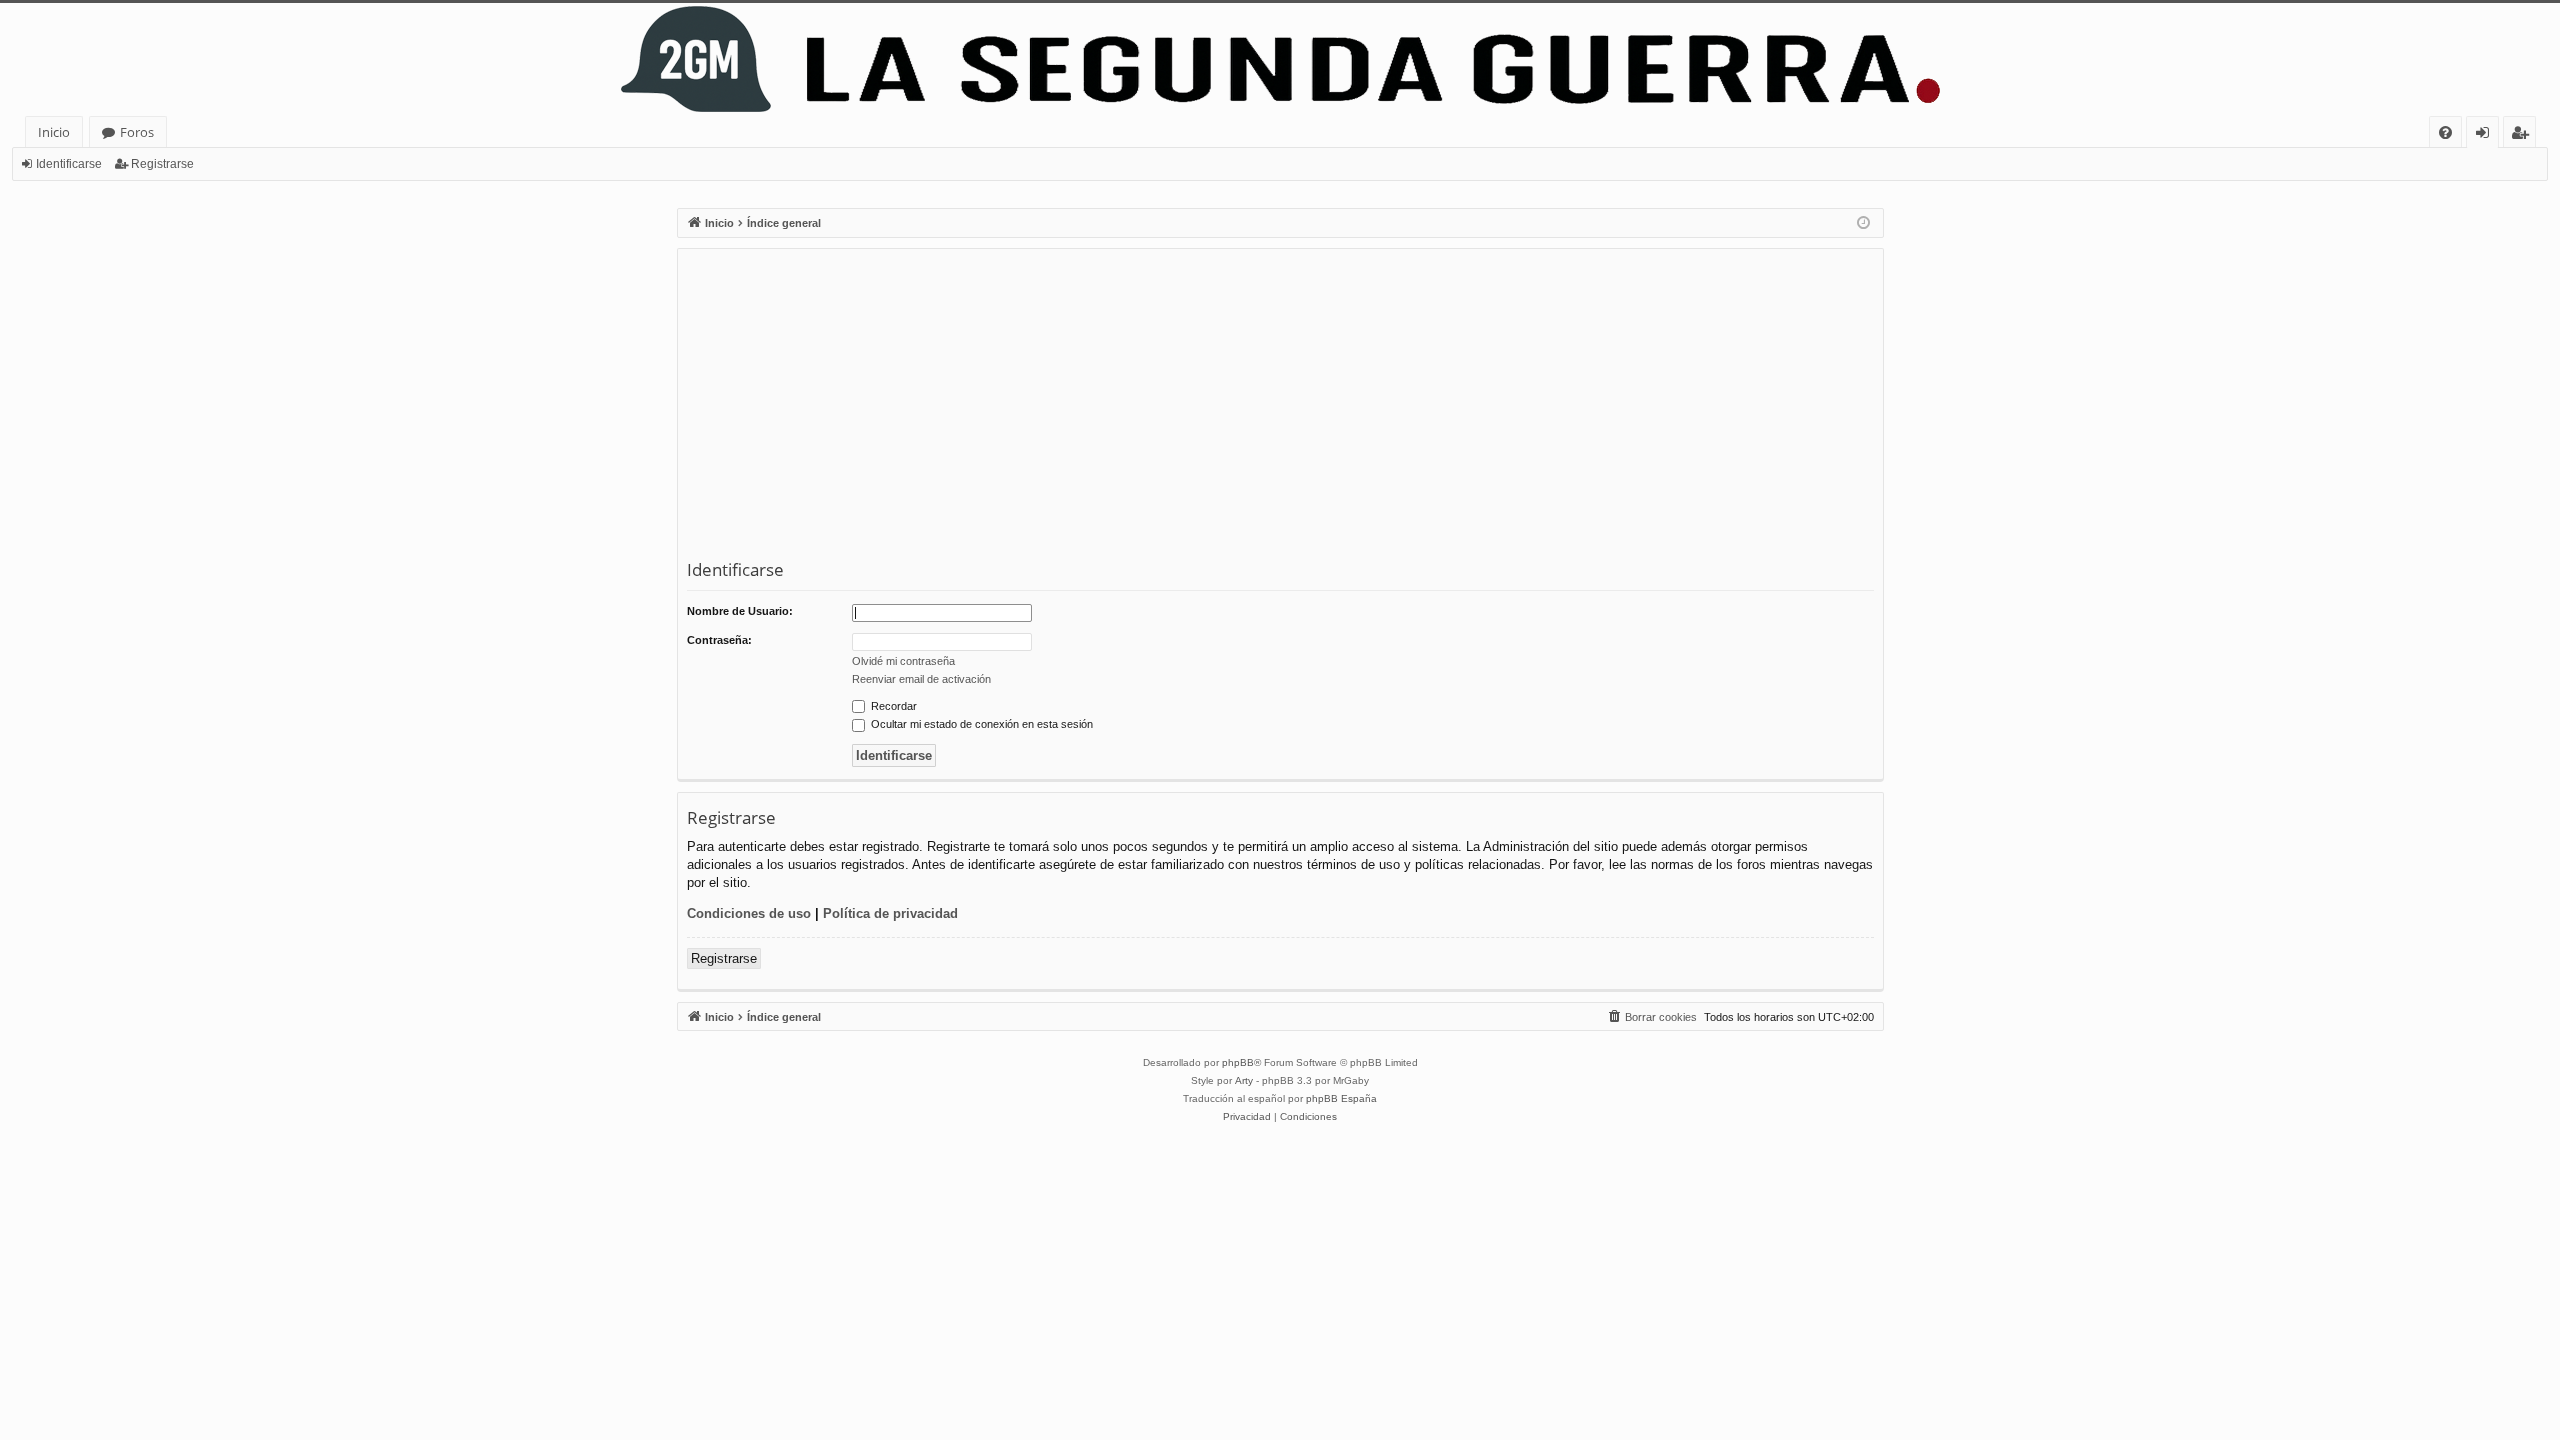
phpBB (1238, 1062)
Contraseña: (719, 640)
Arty (1244, 1080)
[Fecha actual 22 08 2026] (1863, 223)
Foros (137, 132)
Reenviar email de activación (921, 679)
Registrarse (162, 164)
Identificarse (69, 164)
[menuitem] (2445, 132)
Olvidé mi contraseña (903, 661)
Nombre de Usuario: (740, 611)
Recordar (892, 706)
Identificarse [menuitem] (2486, 135)
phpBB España (1341, 1098)
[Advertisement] (1287, 408)
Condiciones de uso (749, 913)
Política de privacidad (890, 913)
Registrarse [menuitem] (2524, 135)
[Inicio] (1280, 59)
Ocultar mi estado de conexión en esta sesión (980, 724)
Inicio (54, 132)
